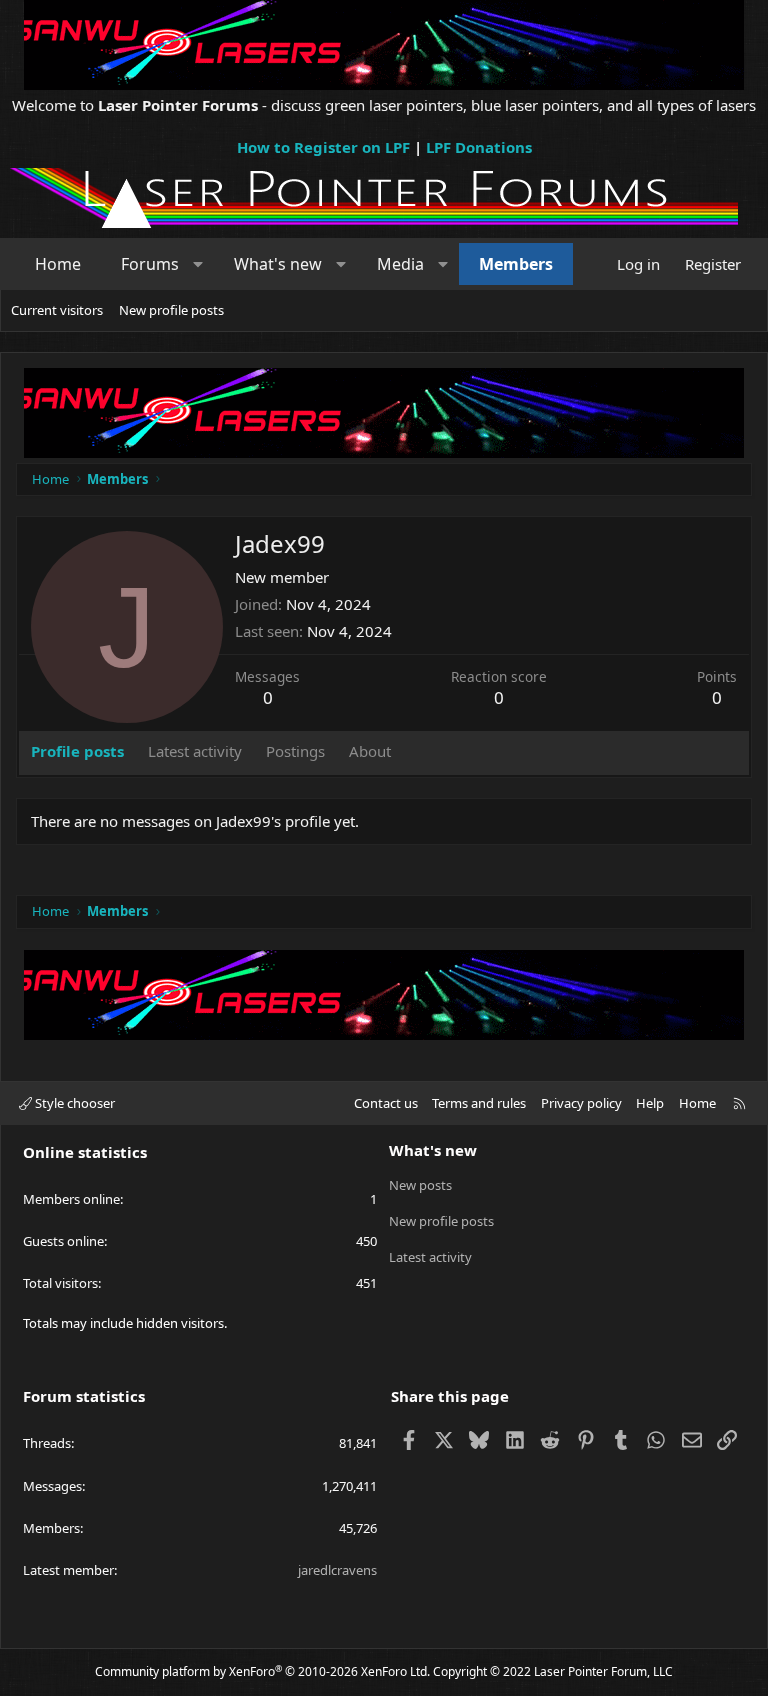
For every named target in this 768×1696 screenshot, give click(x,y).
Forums (150, 264)
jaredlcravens (337, 1570)
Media (400, 264)
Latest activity (430, 1257)
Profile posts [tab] (77, 751)
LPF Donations (479, 147)
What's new (278, 264)
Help (650, 1103)
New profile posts (171, 310)
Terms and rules (479, 1103)
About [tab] (370, 751)
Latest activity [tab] (195, 751)
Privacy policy (581, 1103)
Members (516, 264)
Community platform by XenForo (262, 1671)
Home (58, 264)
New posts (420, 1185)
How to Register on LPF (323, 147)
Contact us (386, 1103)
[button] (198, 264)
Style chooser (73, 1103)
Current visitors (57, 310)
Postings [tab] (295, 751)
